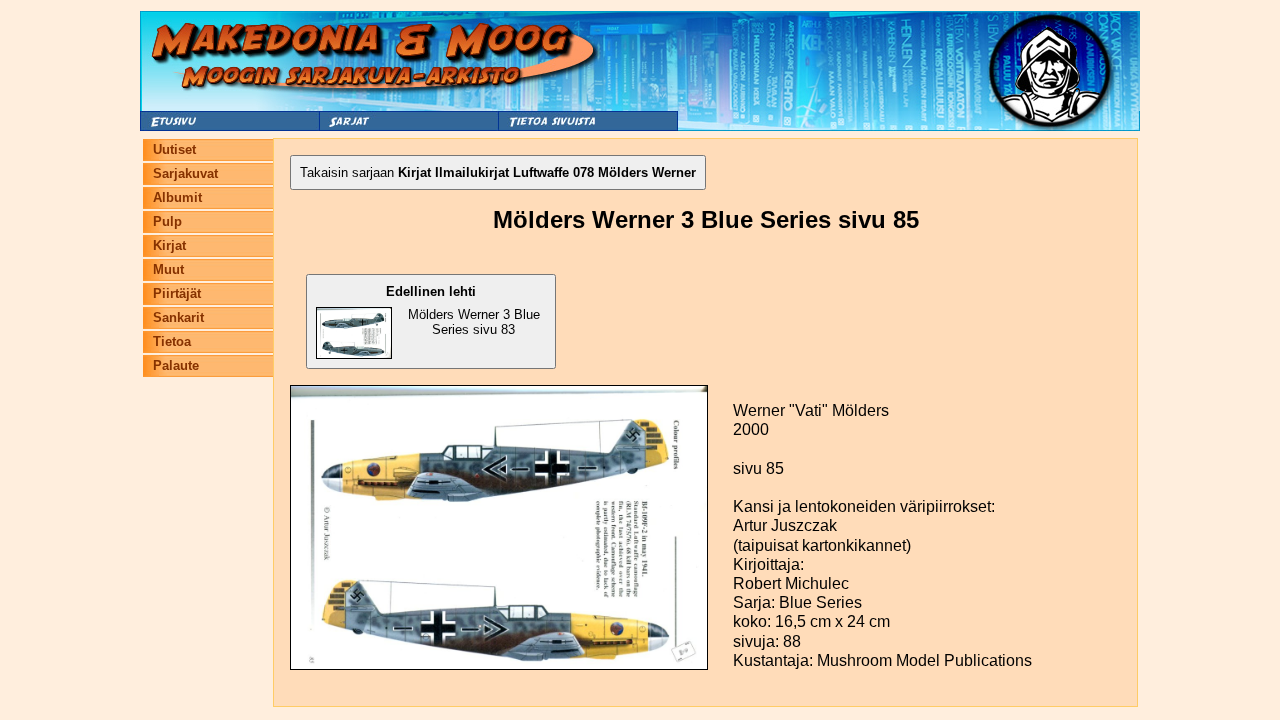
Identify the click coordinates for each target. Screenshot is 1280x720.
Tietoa (172, 341)
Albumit (177, 197)
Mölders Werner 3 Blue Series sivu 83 (463, 310)
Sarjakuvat (185, 173)
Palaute (176, 365)
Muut (168, 269)
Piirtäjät (177, 293)
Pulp (167, 221)
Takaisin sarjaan (498, 172)
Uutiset (174, 149)
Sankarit (178, 317)
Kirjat (169, 245)
